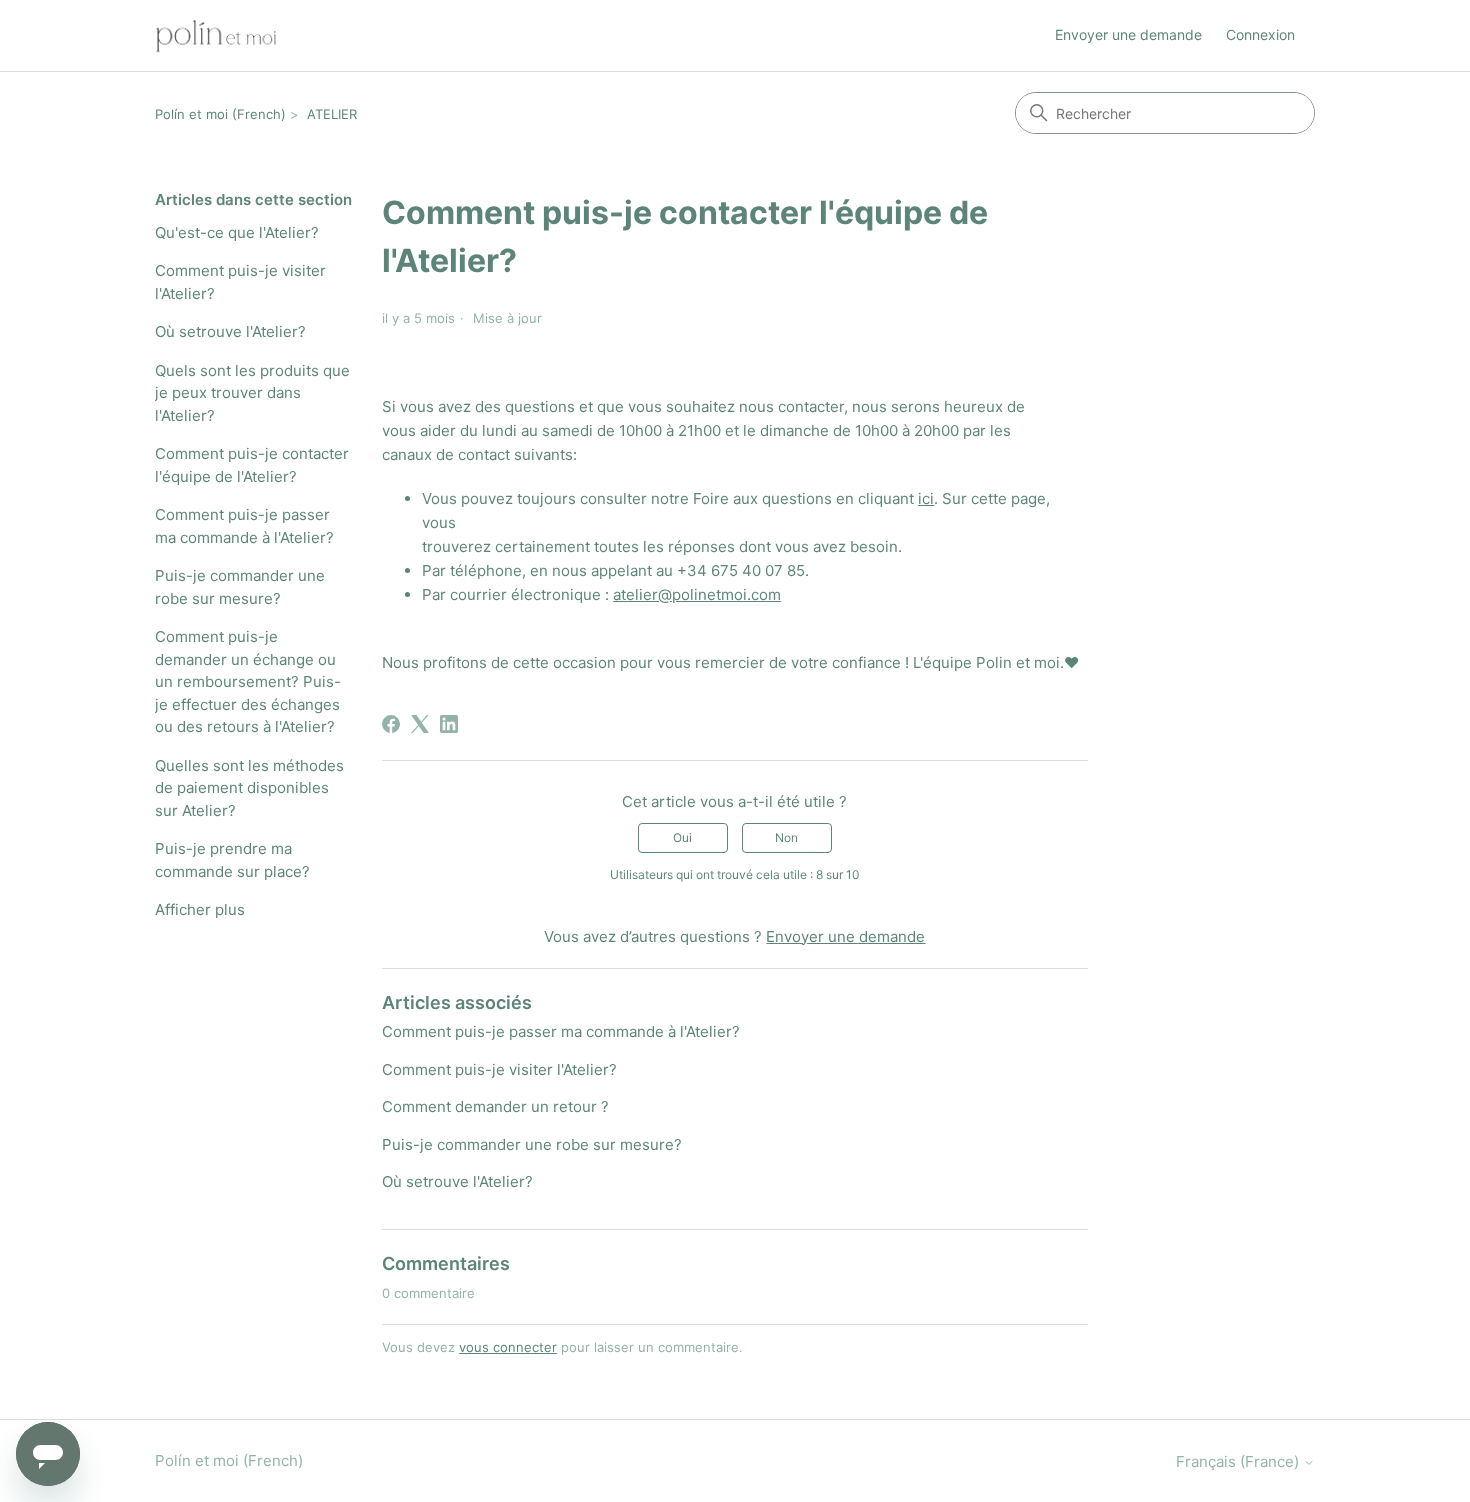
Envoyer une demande (1128, 34)
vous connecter (508, 1347)
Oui (682, 837)
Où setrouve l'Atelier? (230, 331)
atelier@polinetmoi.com (697, 594)
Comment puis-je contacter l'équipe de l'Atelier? (252, 465)
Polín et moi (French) (220, 114)
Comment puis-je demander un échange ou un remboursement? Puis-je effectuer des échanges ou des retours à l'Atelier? (248, 681)
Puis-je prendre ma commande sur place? (232, 860)
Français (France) (1239, 1461)
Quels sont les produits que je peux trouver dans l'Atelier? (252, 393)
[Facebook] (391, 724)
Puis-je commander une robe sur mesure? (240, 587)
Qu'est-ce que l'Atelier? (237, 232)
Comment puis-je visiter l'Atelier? (240, 282)
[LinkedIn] (449, 724)
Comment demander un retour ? (495, 1106)
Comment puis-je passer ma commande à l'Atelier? (244, 526)
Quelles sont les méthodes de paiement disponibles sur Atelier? (249, 788)
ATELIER (332, 114)
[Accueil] (216, 35)
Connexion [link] (1260, 34)
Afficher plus (200, 909)
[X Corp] (420, 724)
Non (786, 837)
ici (926, 498)
